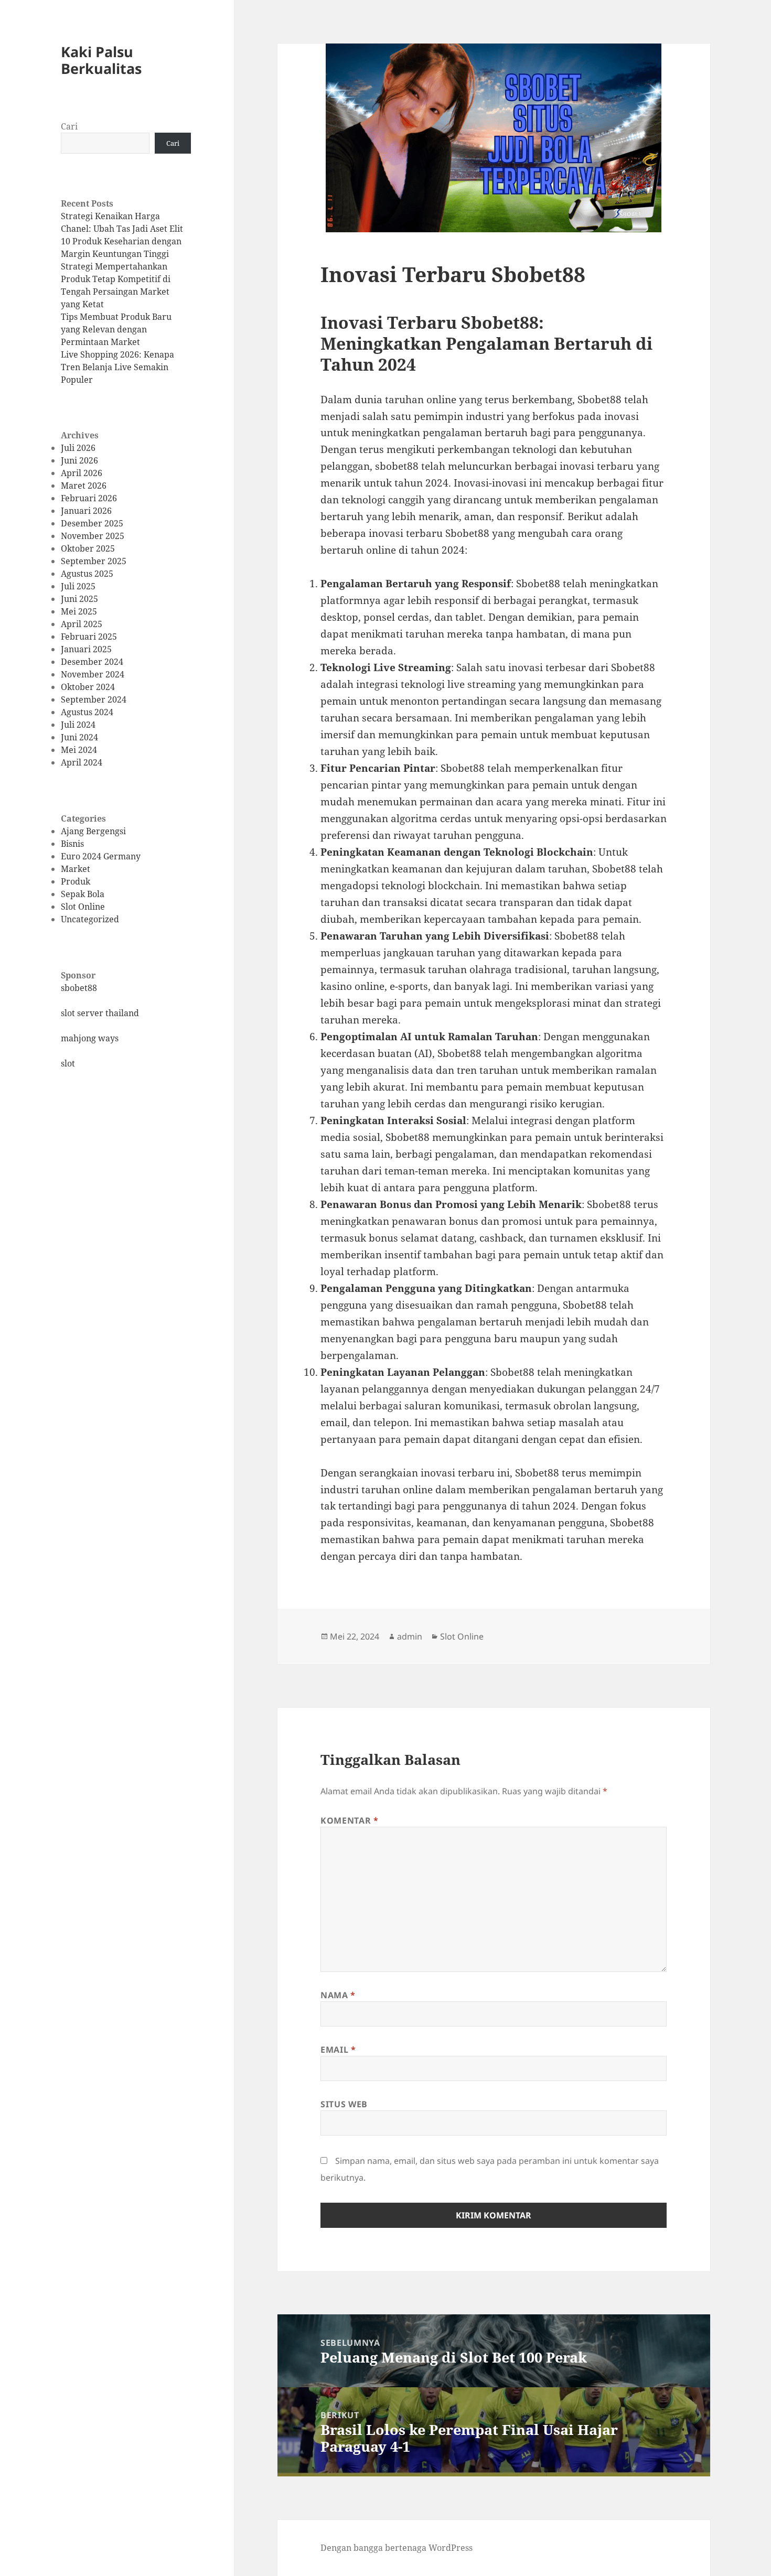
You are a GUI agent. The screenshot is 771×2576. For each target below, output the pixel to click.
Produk (76, 881)
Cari (69, 126)
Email (338, 2050)
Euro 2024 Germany (101, 856)
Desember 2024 (92, 662)
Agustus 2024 (87, 712)
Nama (338, 1995)
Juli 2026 (78, 448)
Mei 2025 (79, 611)
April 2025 (82, 624)
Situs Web (344, 2104)
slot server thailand (100, 1013)
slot (68, 1063)
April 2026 (82, 473)
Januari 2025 (86, 649)
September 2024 (94, 699)
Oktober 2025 (88, 548)
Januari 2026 (86, 511)
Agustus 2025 (87, 574)
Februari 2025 (89, 637)
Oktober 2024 (88, 687)
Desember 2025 (92, 523)
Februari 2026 (89, 498)
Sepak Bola (83, 894)
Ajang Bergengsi (93, 831)
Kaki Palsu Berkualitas (101, 60)
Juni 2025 (79, 599)
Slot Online (83, 907)
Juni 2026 (79, 460)
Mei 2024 (79, 750)
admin (410, 1636)
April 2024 (82, 762)
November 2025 (93, 536)
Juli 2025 (78, 586)
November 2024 (93, 674)
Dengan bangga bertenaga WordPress (397, 2548)
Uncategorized (90, 919)
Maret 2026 (84, 486)
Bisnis (72, 844)
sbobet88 (79, 988)
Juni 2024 (79, 737)
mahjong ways (90, 1038)
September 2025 (94, 561)
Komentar (349, 1820)
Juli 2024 (78, 725)
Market (76, 869)
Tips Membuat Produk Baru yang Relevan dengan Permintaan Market (116, 329)
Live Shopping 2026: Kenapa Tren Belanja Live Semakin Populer (117, 367)
